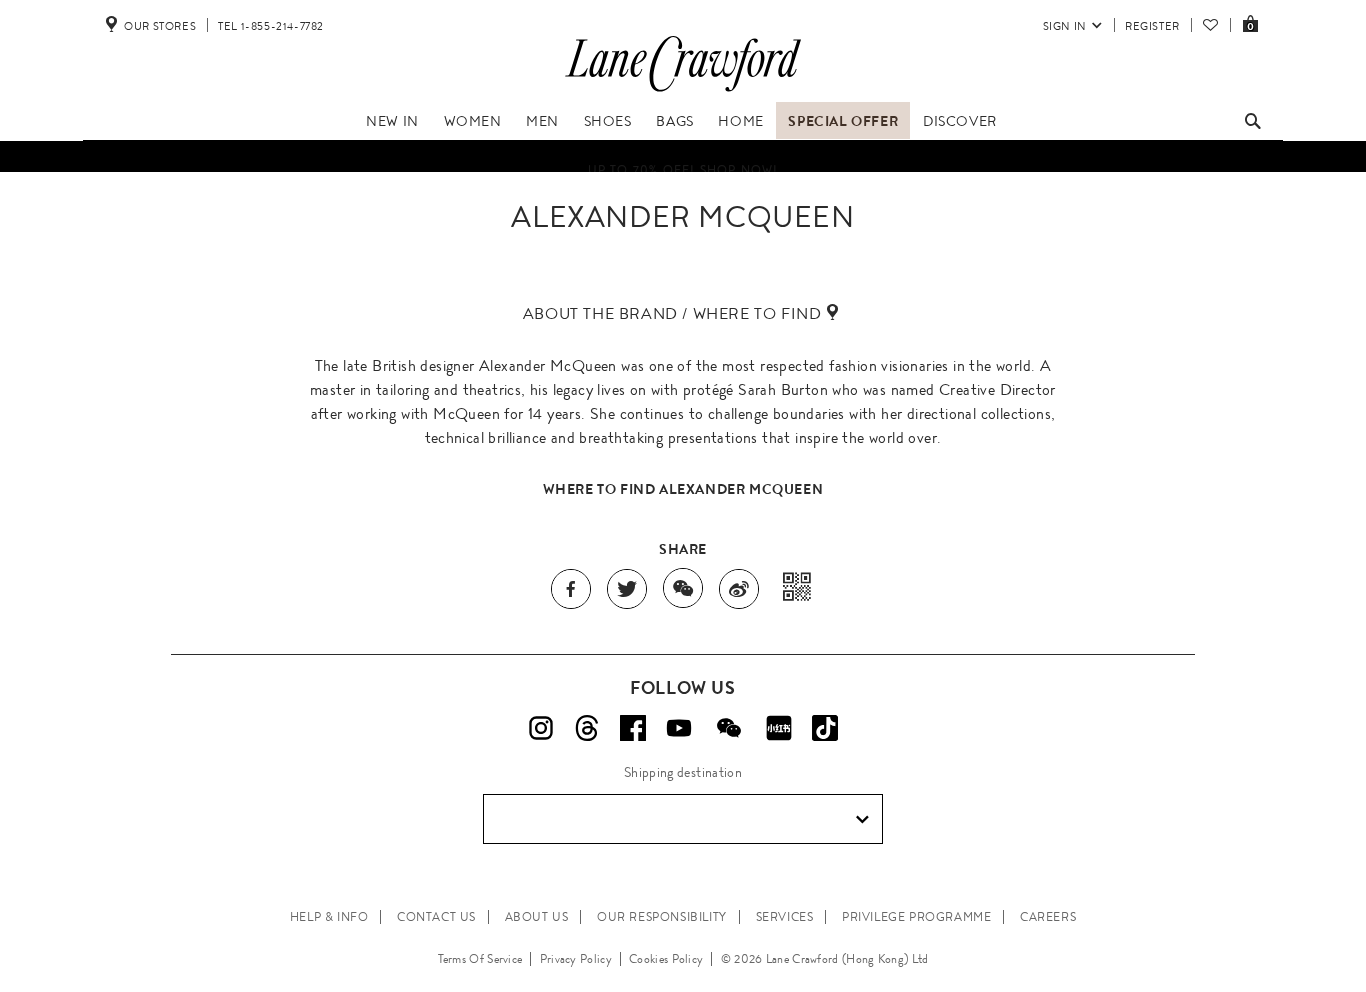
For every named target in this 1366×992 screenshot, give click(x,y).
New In (392, 121)
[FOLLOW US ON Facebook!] (633, 728)
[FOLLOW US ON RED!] (779, 728)
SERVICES (785, 917)
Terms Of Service (480, 959)
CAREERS (1048, 917)
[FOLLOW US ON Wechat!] (729, 728)
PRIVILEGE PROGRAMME (916, 917)
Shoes (608, 121)
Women (473, 121)
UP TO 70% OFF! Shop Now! (683, 165)
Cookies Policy (666, 959)
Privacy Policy (576, 959)
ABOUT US (537, 917)
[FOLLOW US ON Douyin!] (825, 728)
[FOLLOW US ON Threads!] (587, 728)
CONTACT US (436, 917)
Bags (674, 121)
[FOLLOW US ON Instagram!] (541, 728)
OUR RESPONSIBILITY (662, 917)
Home (740, 121)
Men (542, 121)
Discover (960, 121)
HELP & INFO (329, 917)
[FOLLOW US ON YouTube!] (679, 728)
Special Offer (843, 121)
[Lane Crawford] (683, 92)
